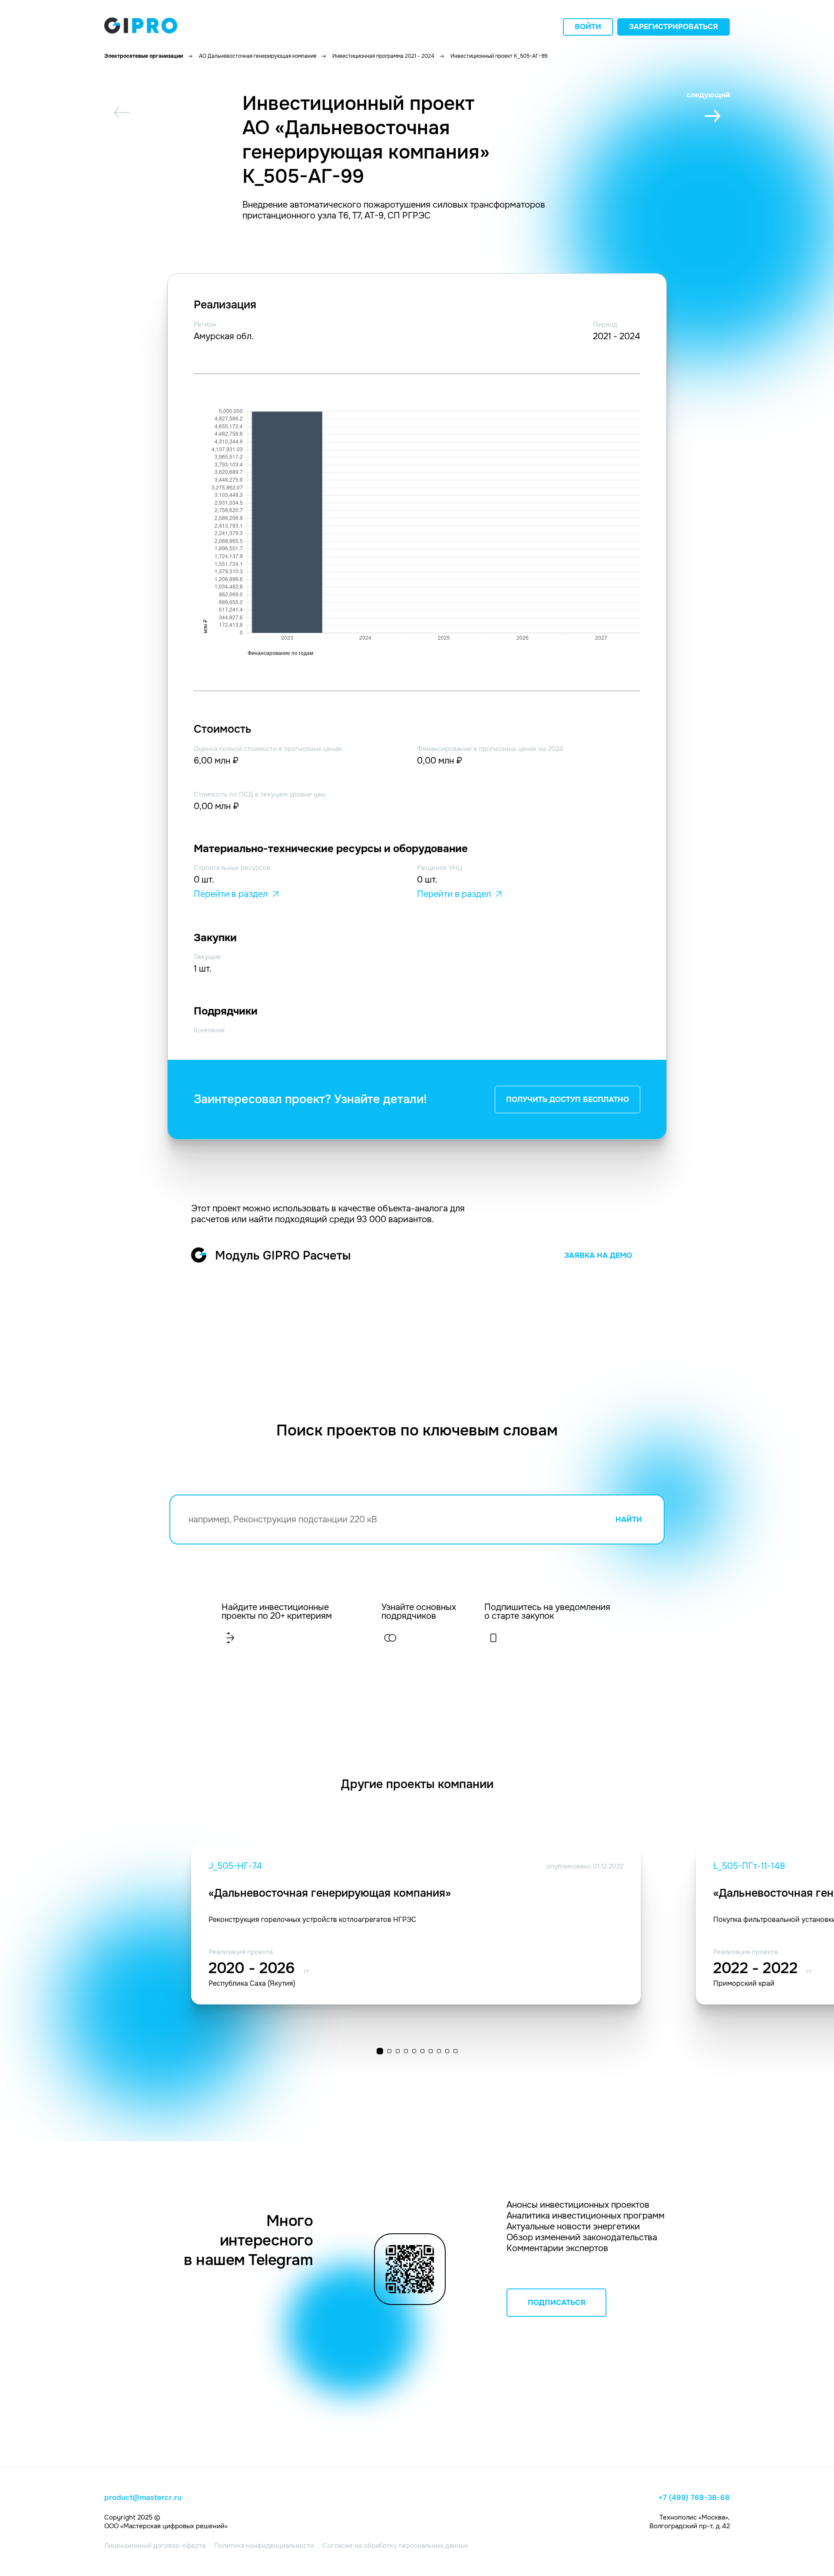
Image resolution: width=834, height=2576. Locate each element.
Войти (588, 27)
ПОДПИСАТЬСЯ (557, 2303)
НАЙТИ (629, 1519)
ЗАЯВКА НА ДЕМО (598, 1255)
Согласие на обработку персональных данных (395, 2546)
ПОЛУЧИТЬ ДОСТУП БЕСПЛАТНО (568, 1100)
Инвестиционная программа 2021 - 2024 (383, 56)
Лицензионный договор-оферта (155, 2546)
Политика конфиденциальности (264, 2546)
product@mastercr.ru (143, 2498)
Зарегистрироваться (673, 27)
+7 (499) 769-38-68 (694, 2498)
